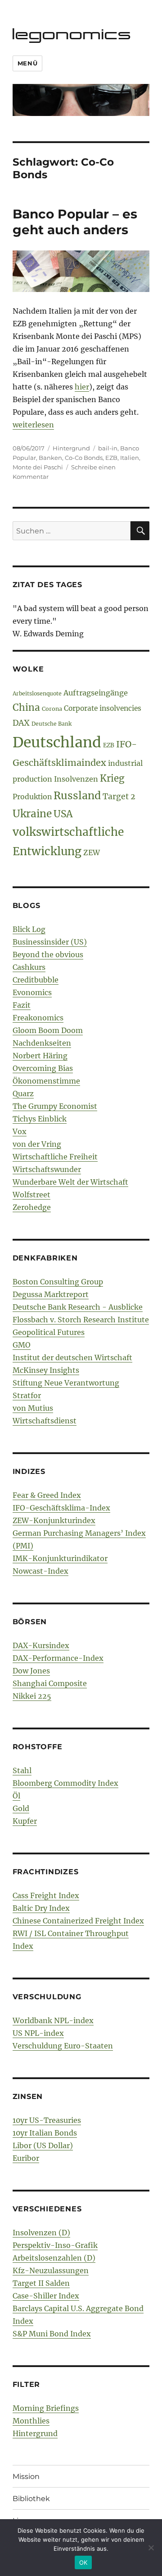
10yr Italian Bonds (45, 2133)
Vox (20, 1131)
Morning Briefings (46, 2408)
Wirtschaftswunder (47, 1169)
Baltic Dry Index (41, 1908)
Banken (50, 458)
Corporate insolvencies (103, 708)
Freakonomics (38, 1018)
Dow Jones (31, 1671)
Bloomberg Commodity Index (65, 1783)
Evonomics (32, 992)
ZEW (92, 852)
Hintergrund (71, 448)
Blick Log (29, 929)
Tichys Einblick (40, 1119)
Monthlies (31, 2421)
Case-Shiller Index (46, 2296)
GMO (22, 1345)
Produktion (32, 797)
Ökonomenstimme (46, 1081)
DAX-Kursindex (41, 1645)
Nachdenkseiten (42, 1043)
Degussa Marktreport (51, 1294)
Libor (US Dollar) (43, 2145)
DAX (21, 723)
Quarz (23, 1093)
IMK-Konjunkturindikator (60, 1558)
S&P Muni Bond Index (52, 2334)
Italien (130, 458)
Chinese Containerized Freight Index (78, 1921)
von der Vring (37, 1144)
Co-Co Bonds (84, 458)
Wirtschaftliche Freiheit (55, 1157)
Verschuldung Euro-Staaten (63, 2046)
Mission (26, 2476)
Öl (16, 1796)
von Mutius (33, 1408)
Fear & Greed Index (47, 1495)
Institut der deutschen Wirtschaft (72, 1357)
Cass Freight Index (46, 1895)
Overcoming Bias (43, 1068)
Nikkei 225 (32, 1696)
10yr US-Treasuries (47, 2120)
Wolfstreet (31, 1195)
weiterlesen (33, 425)
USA (63, 814)
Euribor (26, 2158)
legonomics (72, 34)
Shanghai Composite (50, 1683)
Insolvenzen (76, 779)
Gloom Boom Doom (48, 1030)
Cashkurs (29, 967)
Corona (52, 709)
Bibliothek (31, 2499)
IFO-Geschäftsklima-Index (61, 1508)
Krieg (112, 778)
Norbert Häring (40, 1056)
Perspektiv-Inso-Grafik (55, 2245)
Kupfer (25, 1821)
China (26, 708)
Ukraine (32, 814)
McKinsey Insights (46, 1370)
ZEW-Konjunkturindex (54, 1520)
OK (83, 2562)
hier (82, 387)
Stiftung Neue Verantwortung (66, 1383)
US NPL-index (38, 2033)
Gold (21, 1808)
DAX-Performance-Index (58, 1658)
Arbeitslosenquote (37, 693)
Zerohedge (32, 1207)
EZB (111, 458)
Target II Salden (41, 2283)
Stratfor (27, 1395)
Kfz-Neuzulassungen (51, 2270)
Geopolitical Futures (49, 1332)
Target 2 (119, 797)
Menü (27, 63)
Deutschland (57, 742)
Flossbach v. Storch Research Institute (81, 1320)
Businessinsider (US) (50, 942)
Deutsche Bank (52, 724)
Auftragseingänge (96, 693)
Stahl (22, 1770)
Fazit (22, 1005)
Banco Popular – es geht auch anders (75, 222)
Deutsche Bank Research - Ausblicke (78, 1307)
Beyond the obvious (48, 954)
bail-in (108, 448)
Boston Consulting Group (58, 1282)
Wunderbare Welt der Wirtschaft (70, 1182)
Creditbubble (36, 980)
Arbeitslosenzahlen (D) (54, 2258)
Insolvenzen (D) (41, 2233)
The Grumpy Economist (55, 1106)
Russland (77, 795)
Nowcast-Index (40, 1571)
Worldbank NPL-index (53, 2020)
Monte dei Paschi (38, 467)
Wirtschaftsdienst (45, 1421)
